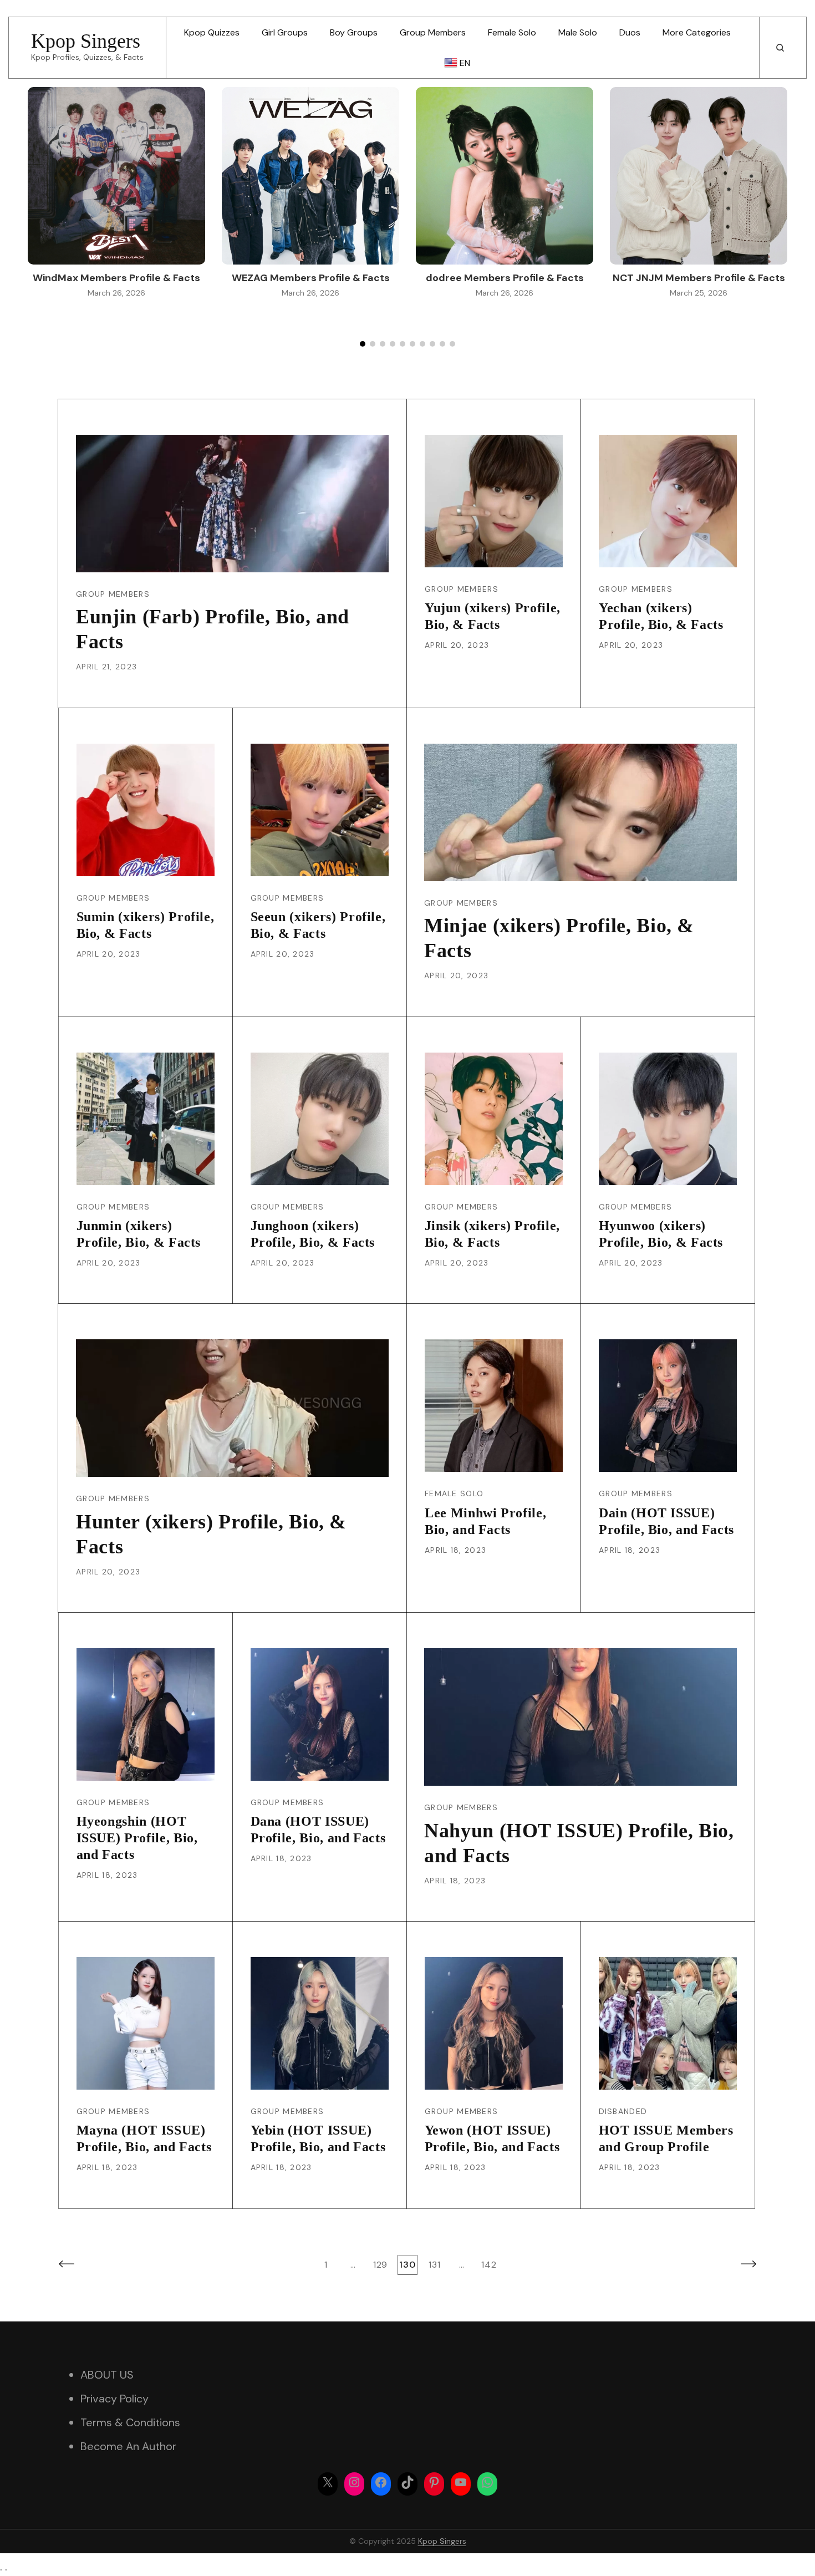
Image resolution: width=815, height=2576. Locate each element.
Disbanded (623, 2111)
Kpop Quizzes (212, 32)
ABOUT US (107, 2375)
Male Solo (578, 32)
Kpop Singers (86, 41)
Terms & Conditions (130, 2422)
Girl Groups (285, 32)
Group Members (433, 32)
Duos (630, 32)
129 (381, 2264)
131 (436, 2264)
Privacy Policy (114, 2399)
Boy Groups (354, 32)
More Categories (697, 32)
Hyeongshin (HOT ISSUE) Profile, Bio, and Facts (137, 1838)
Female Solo (512, 32)
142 (490, 2264)
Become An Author (128, 2446)
